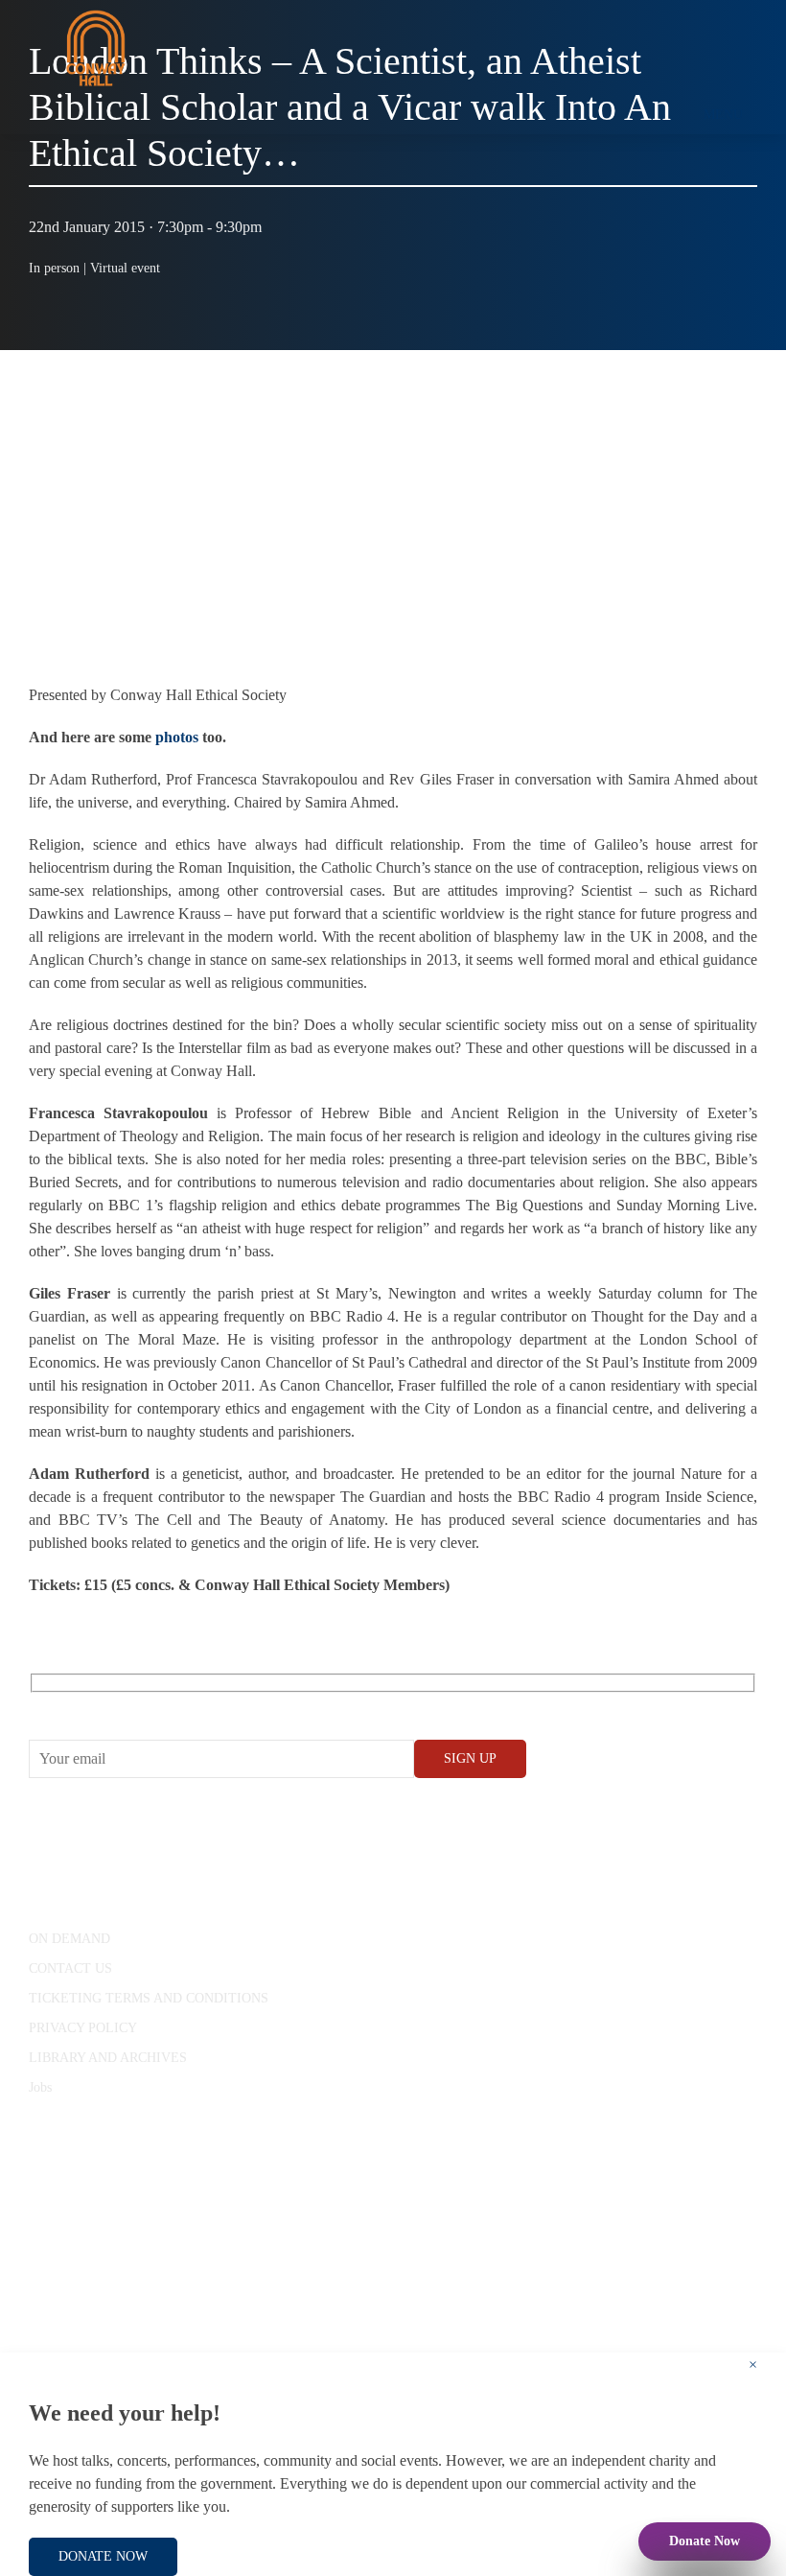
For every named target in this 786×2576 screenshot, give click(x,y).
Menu (723, 115)
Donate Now (705, 2541)
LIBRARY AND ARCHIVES (108, 2058)
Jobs (40, 2087)
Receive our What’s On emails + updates (177, 1705)
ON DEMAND (69, 1939)
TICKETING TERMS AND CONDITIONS (149, 1998)
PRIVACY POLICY (83, 2028)
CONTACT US (70, 1968)
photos (177, 737)
